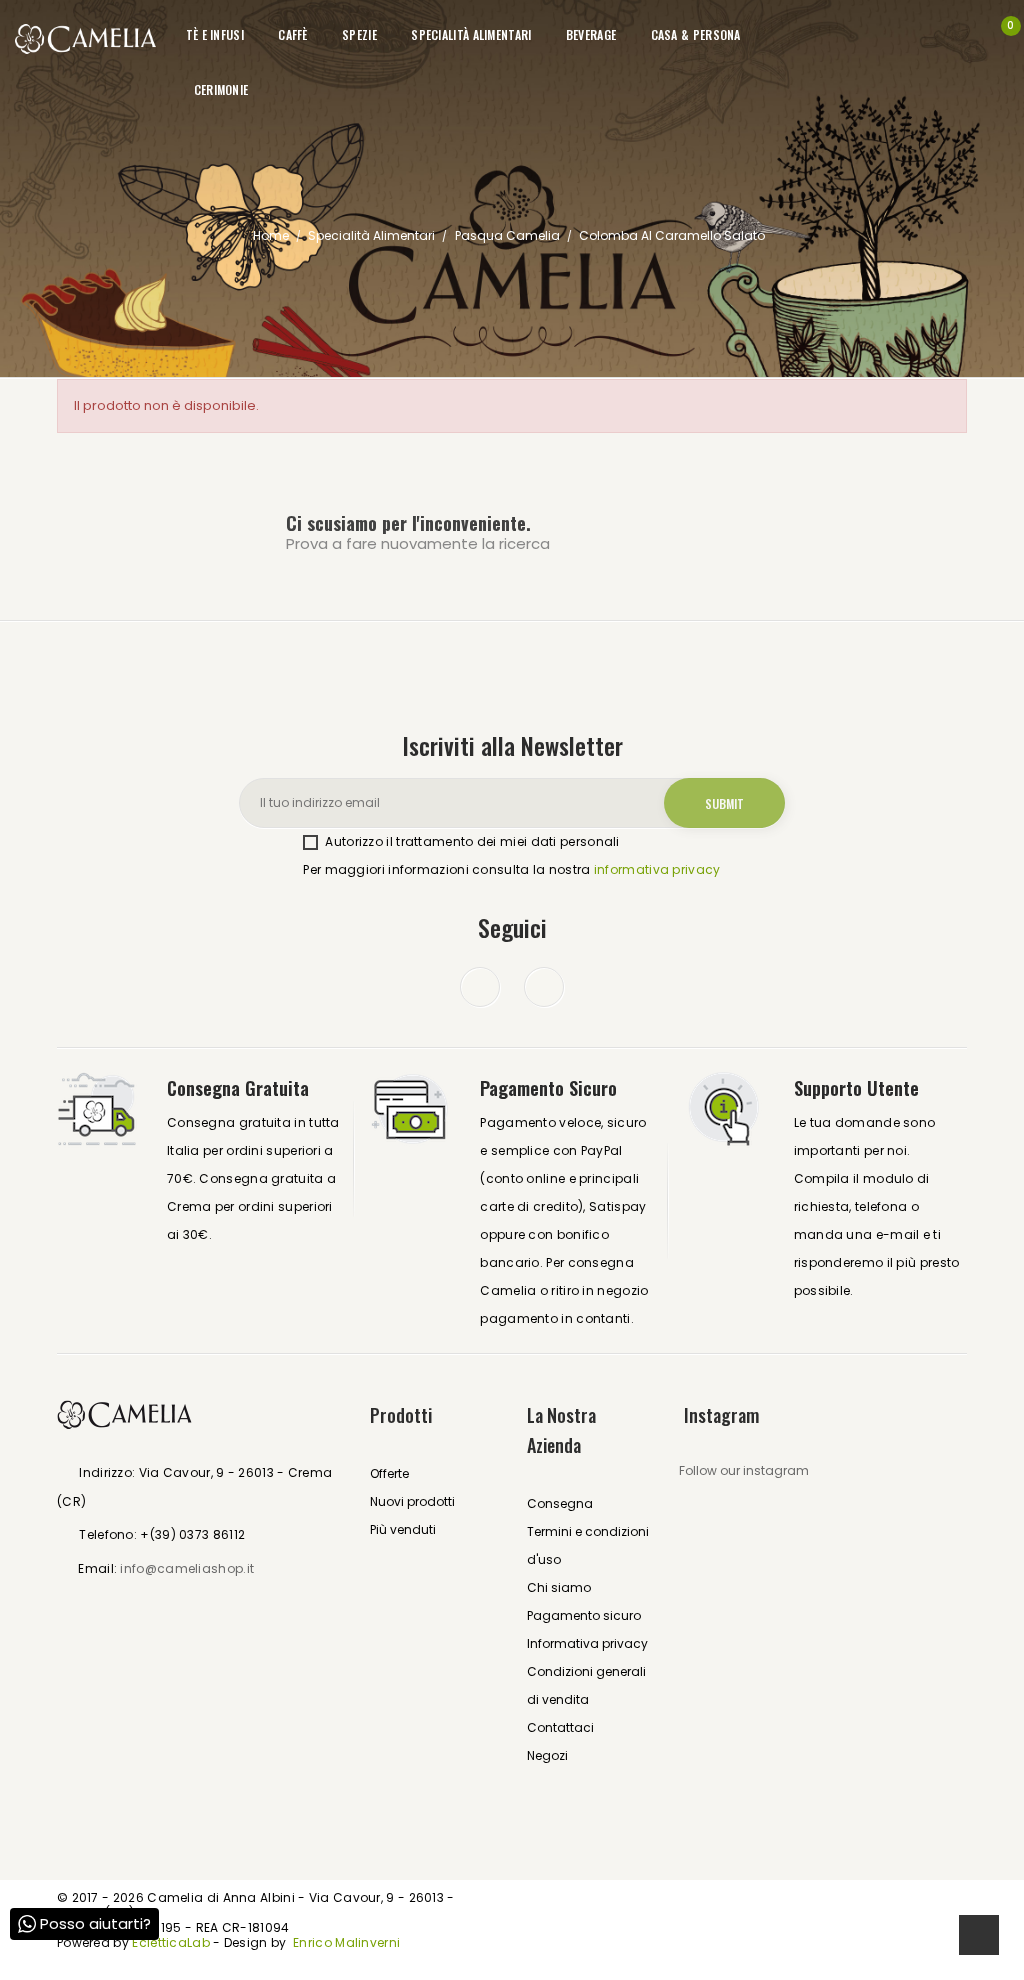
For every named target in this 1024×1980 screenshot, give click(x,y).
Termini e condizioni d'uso (588, 1545)
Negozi (547, 1755)
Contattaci (560, 1727)
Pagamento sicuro (584, 1615)
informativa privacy (657, 869)
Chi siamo (559, 1587)
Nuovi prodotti (412, 1501)
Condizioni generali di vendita (586, 1685)
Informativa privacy (587, 1643)
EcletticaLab (172, 1942)
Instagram (544, 987)
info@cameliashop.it (187, 1568)
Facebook (480, 987)
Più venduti (403, 1529)
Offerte (389, 1473)
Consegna (560, 1503)
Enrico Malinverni (346, 1942)
